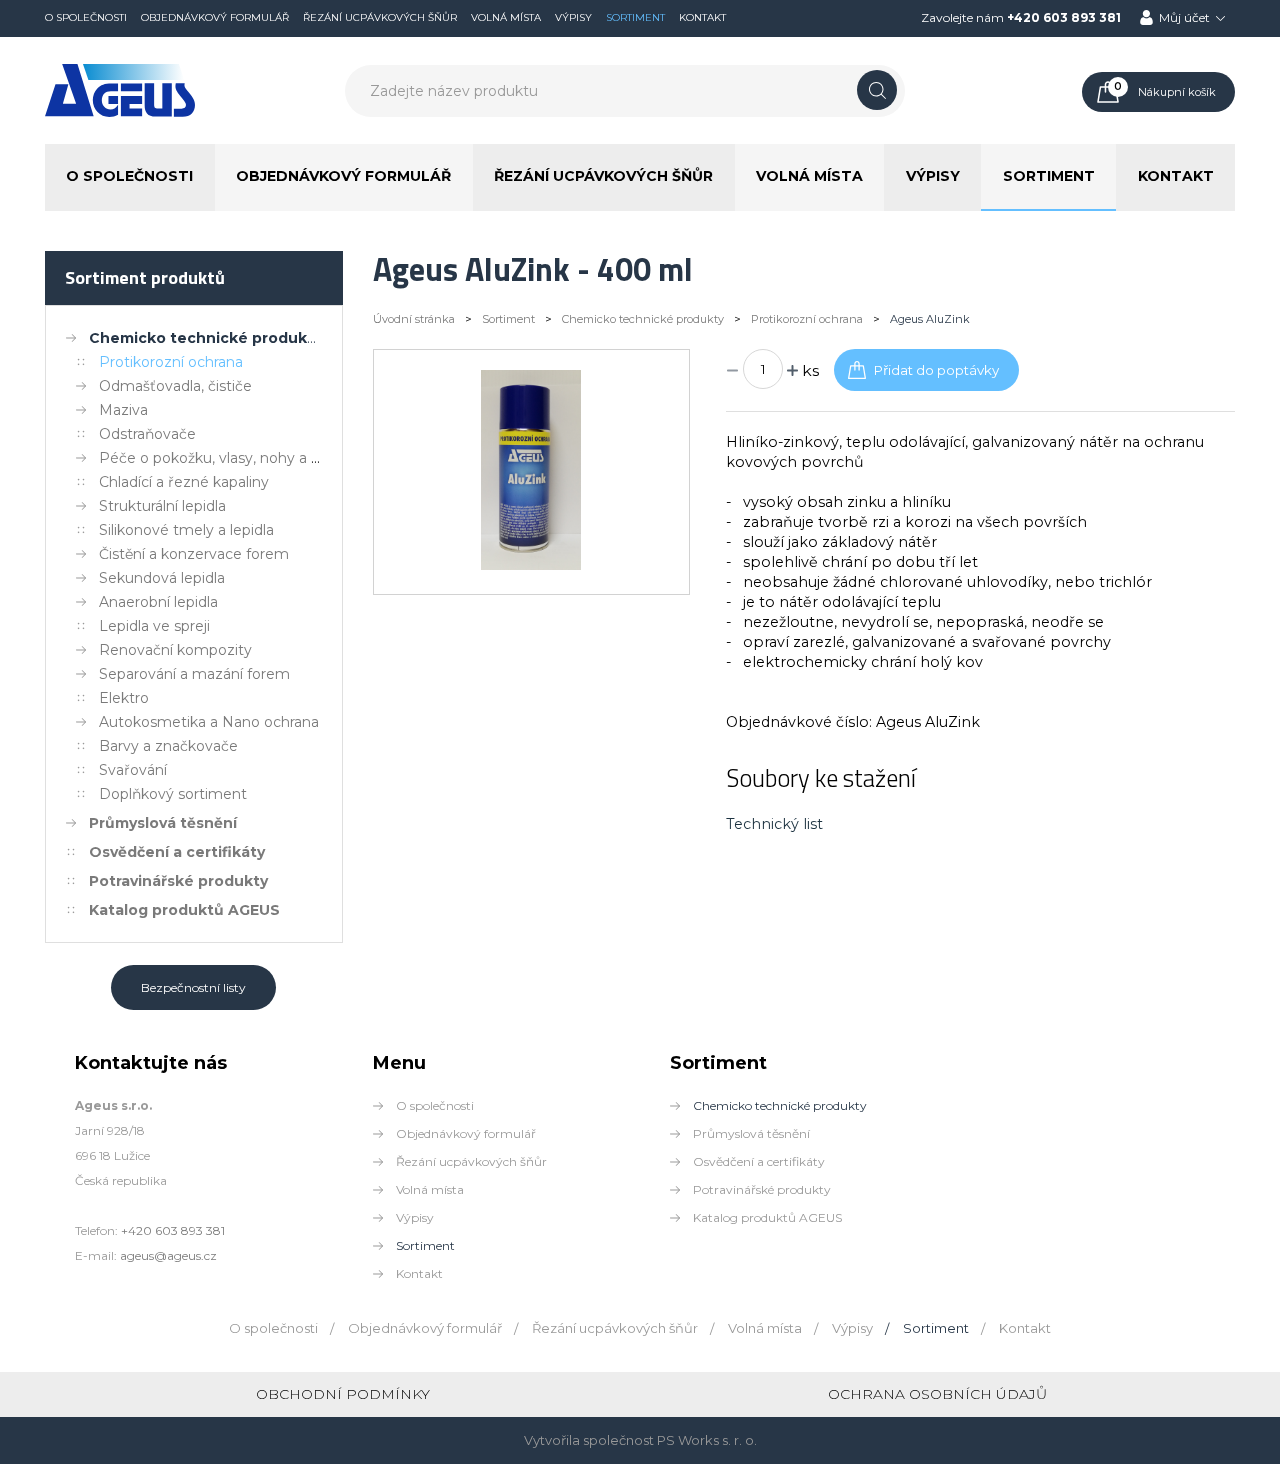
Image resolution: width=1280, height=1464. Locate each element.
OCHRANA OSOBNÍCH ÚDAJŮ (937, 1394)
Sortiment (635, 17)
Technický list (774, 824)
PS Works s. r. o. (707, 1440)
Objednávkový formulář (215, 17)
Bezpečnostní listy (193, 987)
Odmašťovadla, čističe (175, 386)
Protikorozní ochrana (171, 362)
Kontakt (702, 17)
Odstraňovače (147, 434)
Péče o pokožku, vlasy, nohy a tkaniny (230, 458)
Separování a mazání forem (194, 674)
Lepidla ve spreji (154, 626)
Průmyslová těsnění (163, 823)
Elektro (124, 698)
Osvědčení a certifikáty (177, 852)
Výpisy (573, 17)
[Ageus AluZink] (531, 565)
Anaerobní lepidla (158, 602)
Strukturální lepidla (162, 506)
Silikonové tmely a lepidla (186, 530)
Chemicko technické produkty (205, 338)
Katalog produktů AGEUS (184, 910)
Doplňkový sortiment (173, 794)
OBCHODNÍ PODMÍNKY (343, 1394)
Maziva (123, 410)
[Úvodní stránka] (120, 113)
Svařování (133, 770)
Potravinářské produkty (178, 881)
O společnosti (86, 17)
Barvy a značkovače (168, 746)
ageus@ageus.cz (168, 1255)
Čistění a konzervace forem (194, 554)
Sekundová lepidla (162, 578)
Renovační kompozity (175, 650)
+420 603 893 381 (1064, 17)
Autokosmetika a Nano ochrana (209, 722)
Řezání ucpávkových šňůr (380, 17)
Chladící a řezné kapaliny (184, 482)
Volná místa (506, 17)
